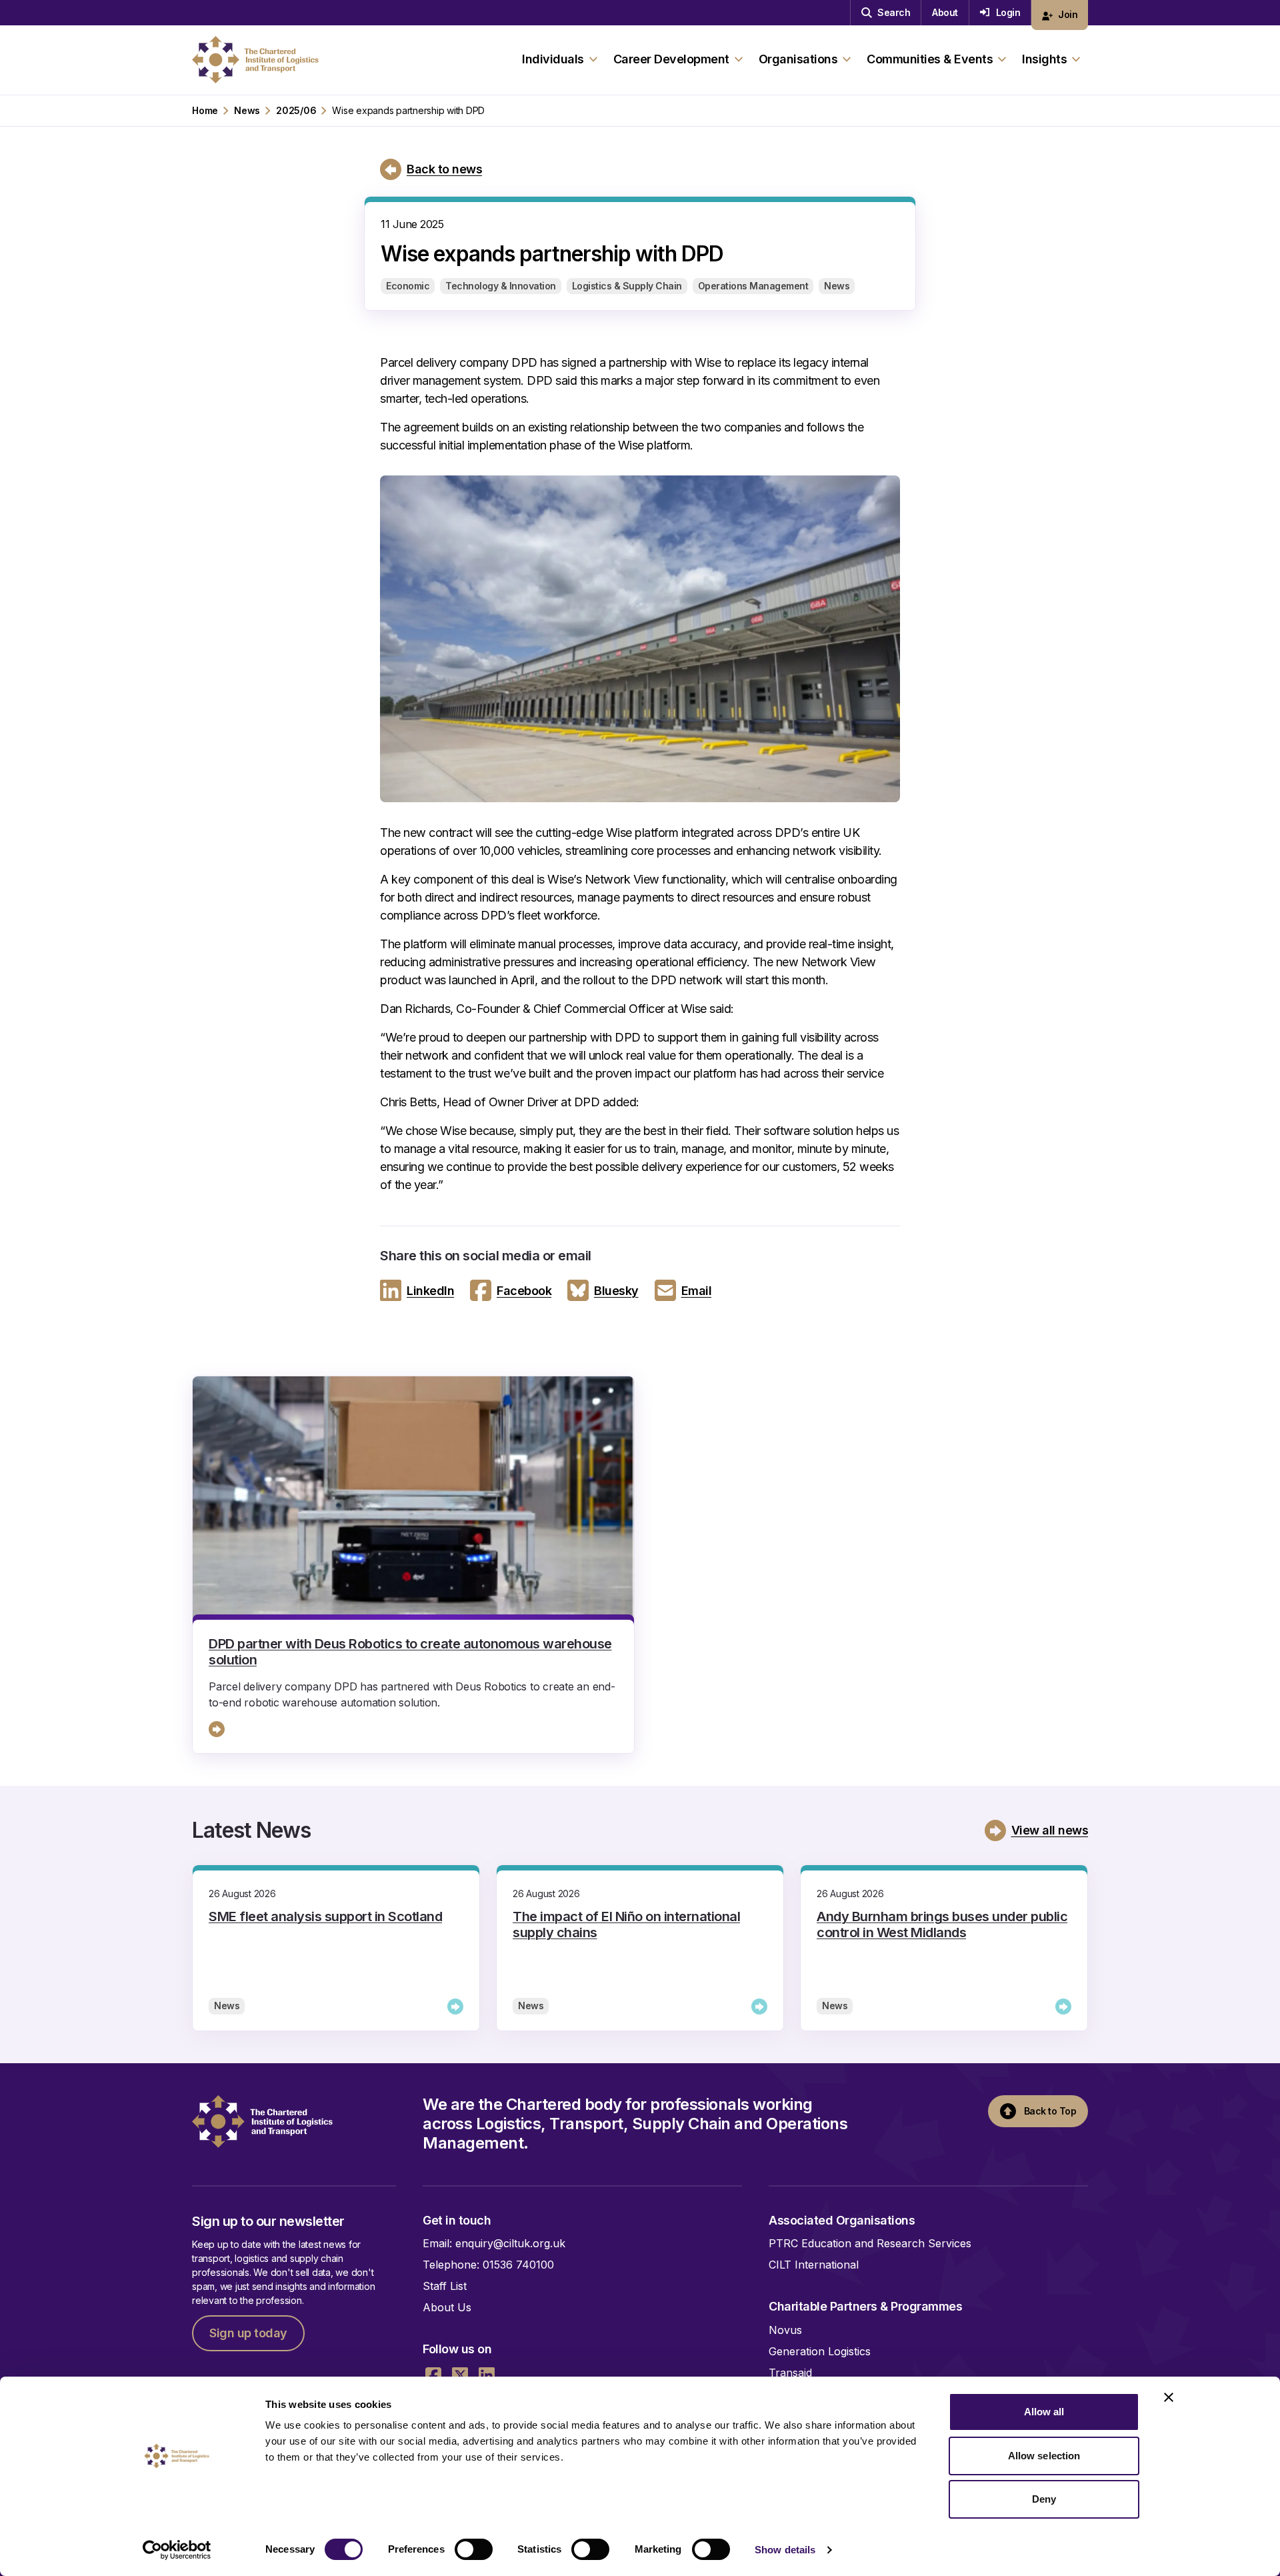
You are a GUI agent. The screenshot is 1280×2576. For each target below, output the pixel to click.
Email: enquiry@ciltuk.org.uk (494, 2243)
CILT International (814, 2265)
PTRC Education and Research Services (870, 2243)
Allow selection (1044, 2456)
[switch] (474, 2549)
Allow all (1044, 2412)
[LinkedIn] (487, 2375)
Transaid (790, 2373)
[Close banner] (1169, 2397)
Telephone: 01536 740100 (488, 2265)
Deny (1044, 2499)
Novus (785, 2330)
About (945, 12)
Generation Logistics (820, 2351)
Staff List (445, 2286)
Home (205, 111)
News (247, 111)
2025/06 (296, 111)
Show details (785, 2550)
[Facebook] (433, 2375)
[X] (460, 2375)
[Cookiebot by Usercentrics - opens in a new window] (177, 2550)
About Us (447, 2307)
